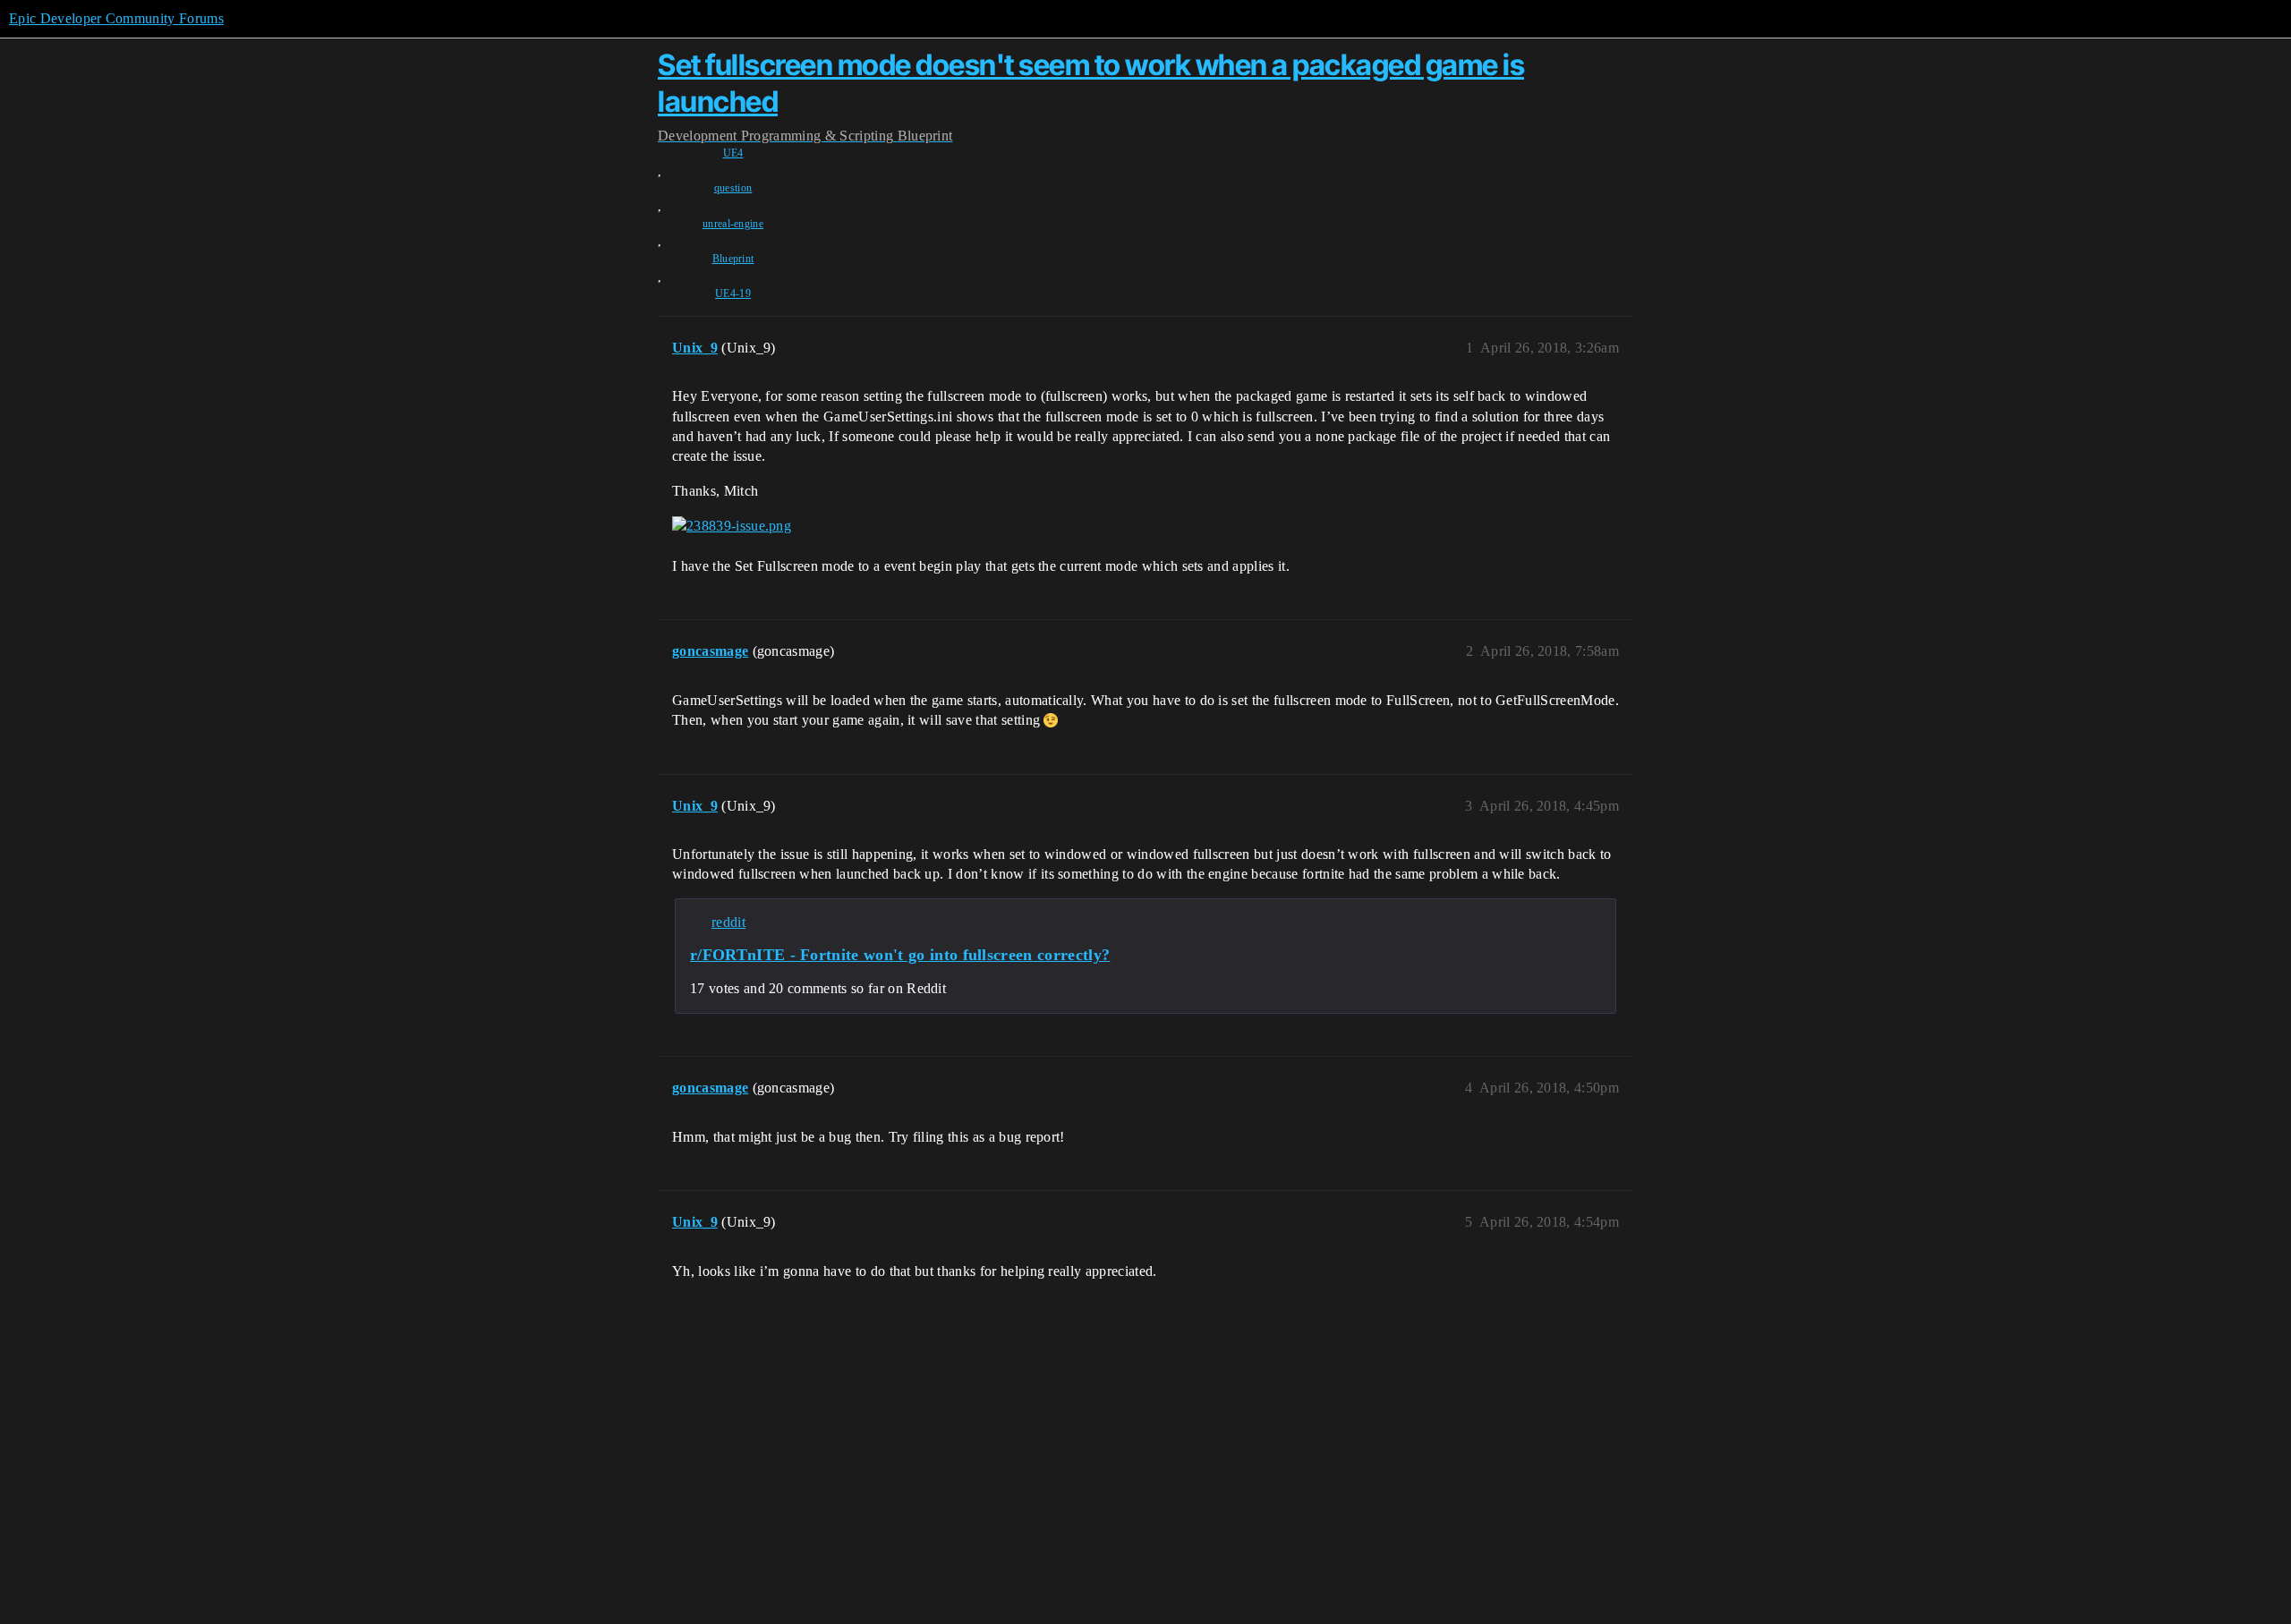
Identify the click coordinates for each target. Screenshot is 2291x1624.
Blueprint (733, 259)
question (733, 188)
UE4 (733, 153)
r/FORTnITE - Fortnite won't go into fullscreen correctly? (900, 955)
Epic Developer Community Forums (116, 18)
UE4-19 (733, 293)
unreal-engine (733, 224)
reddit (728, 922)
